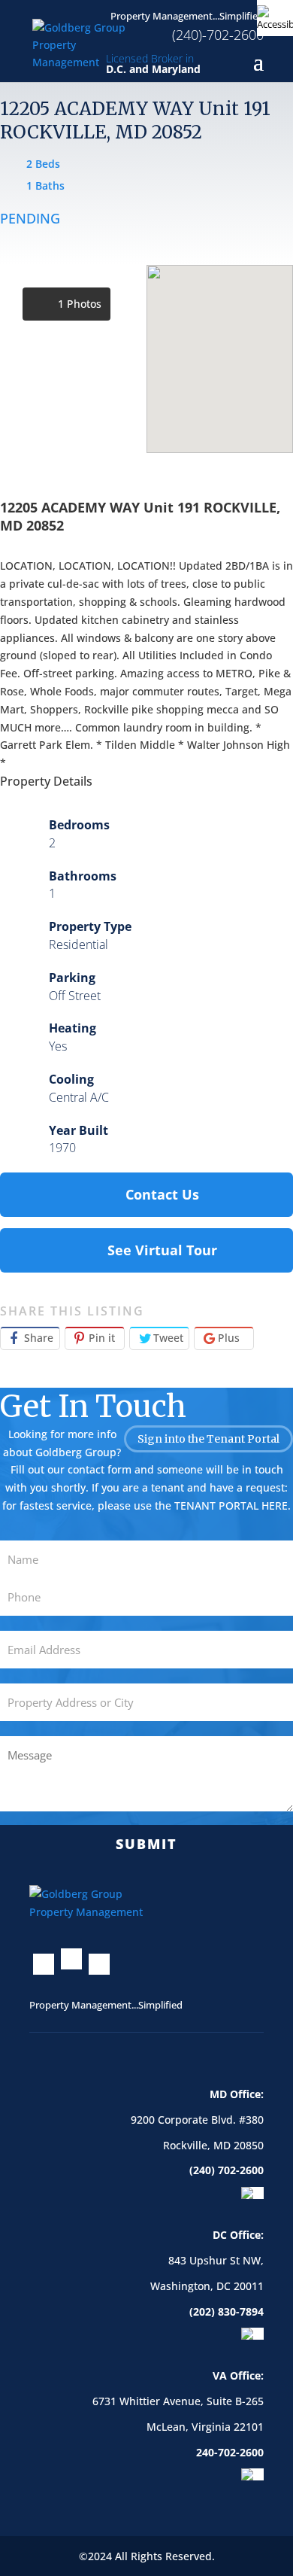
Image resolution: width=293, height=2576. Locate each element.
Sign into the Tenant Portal (208, 1439)
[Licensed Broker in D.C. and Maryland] (86, 43)
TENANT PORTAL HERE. (233, 1505)
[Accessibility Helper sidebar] (275, 18)
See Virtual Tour (162, 1250)
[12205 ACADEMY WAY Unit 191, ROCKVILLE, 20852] (73, 359)
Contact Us (162, 1194)
